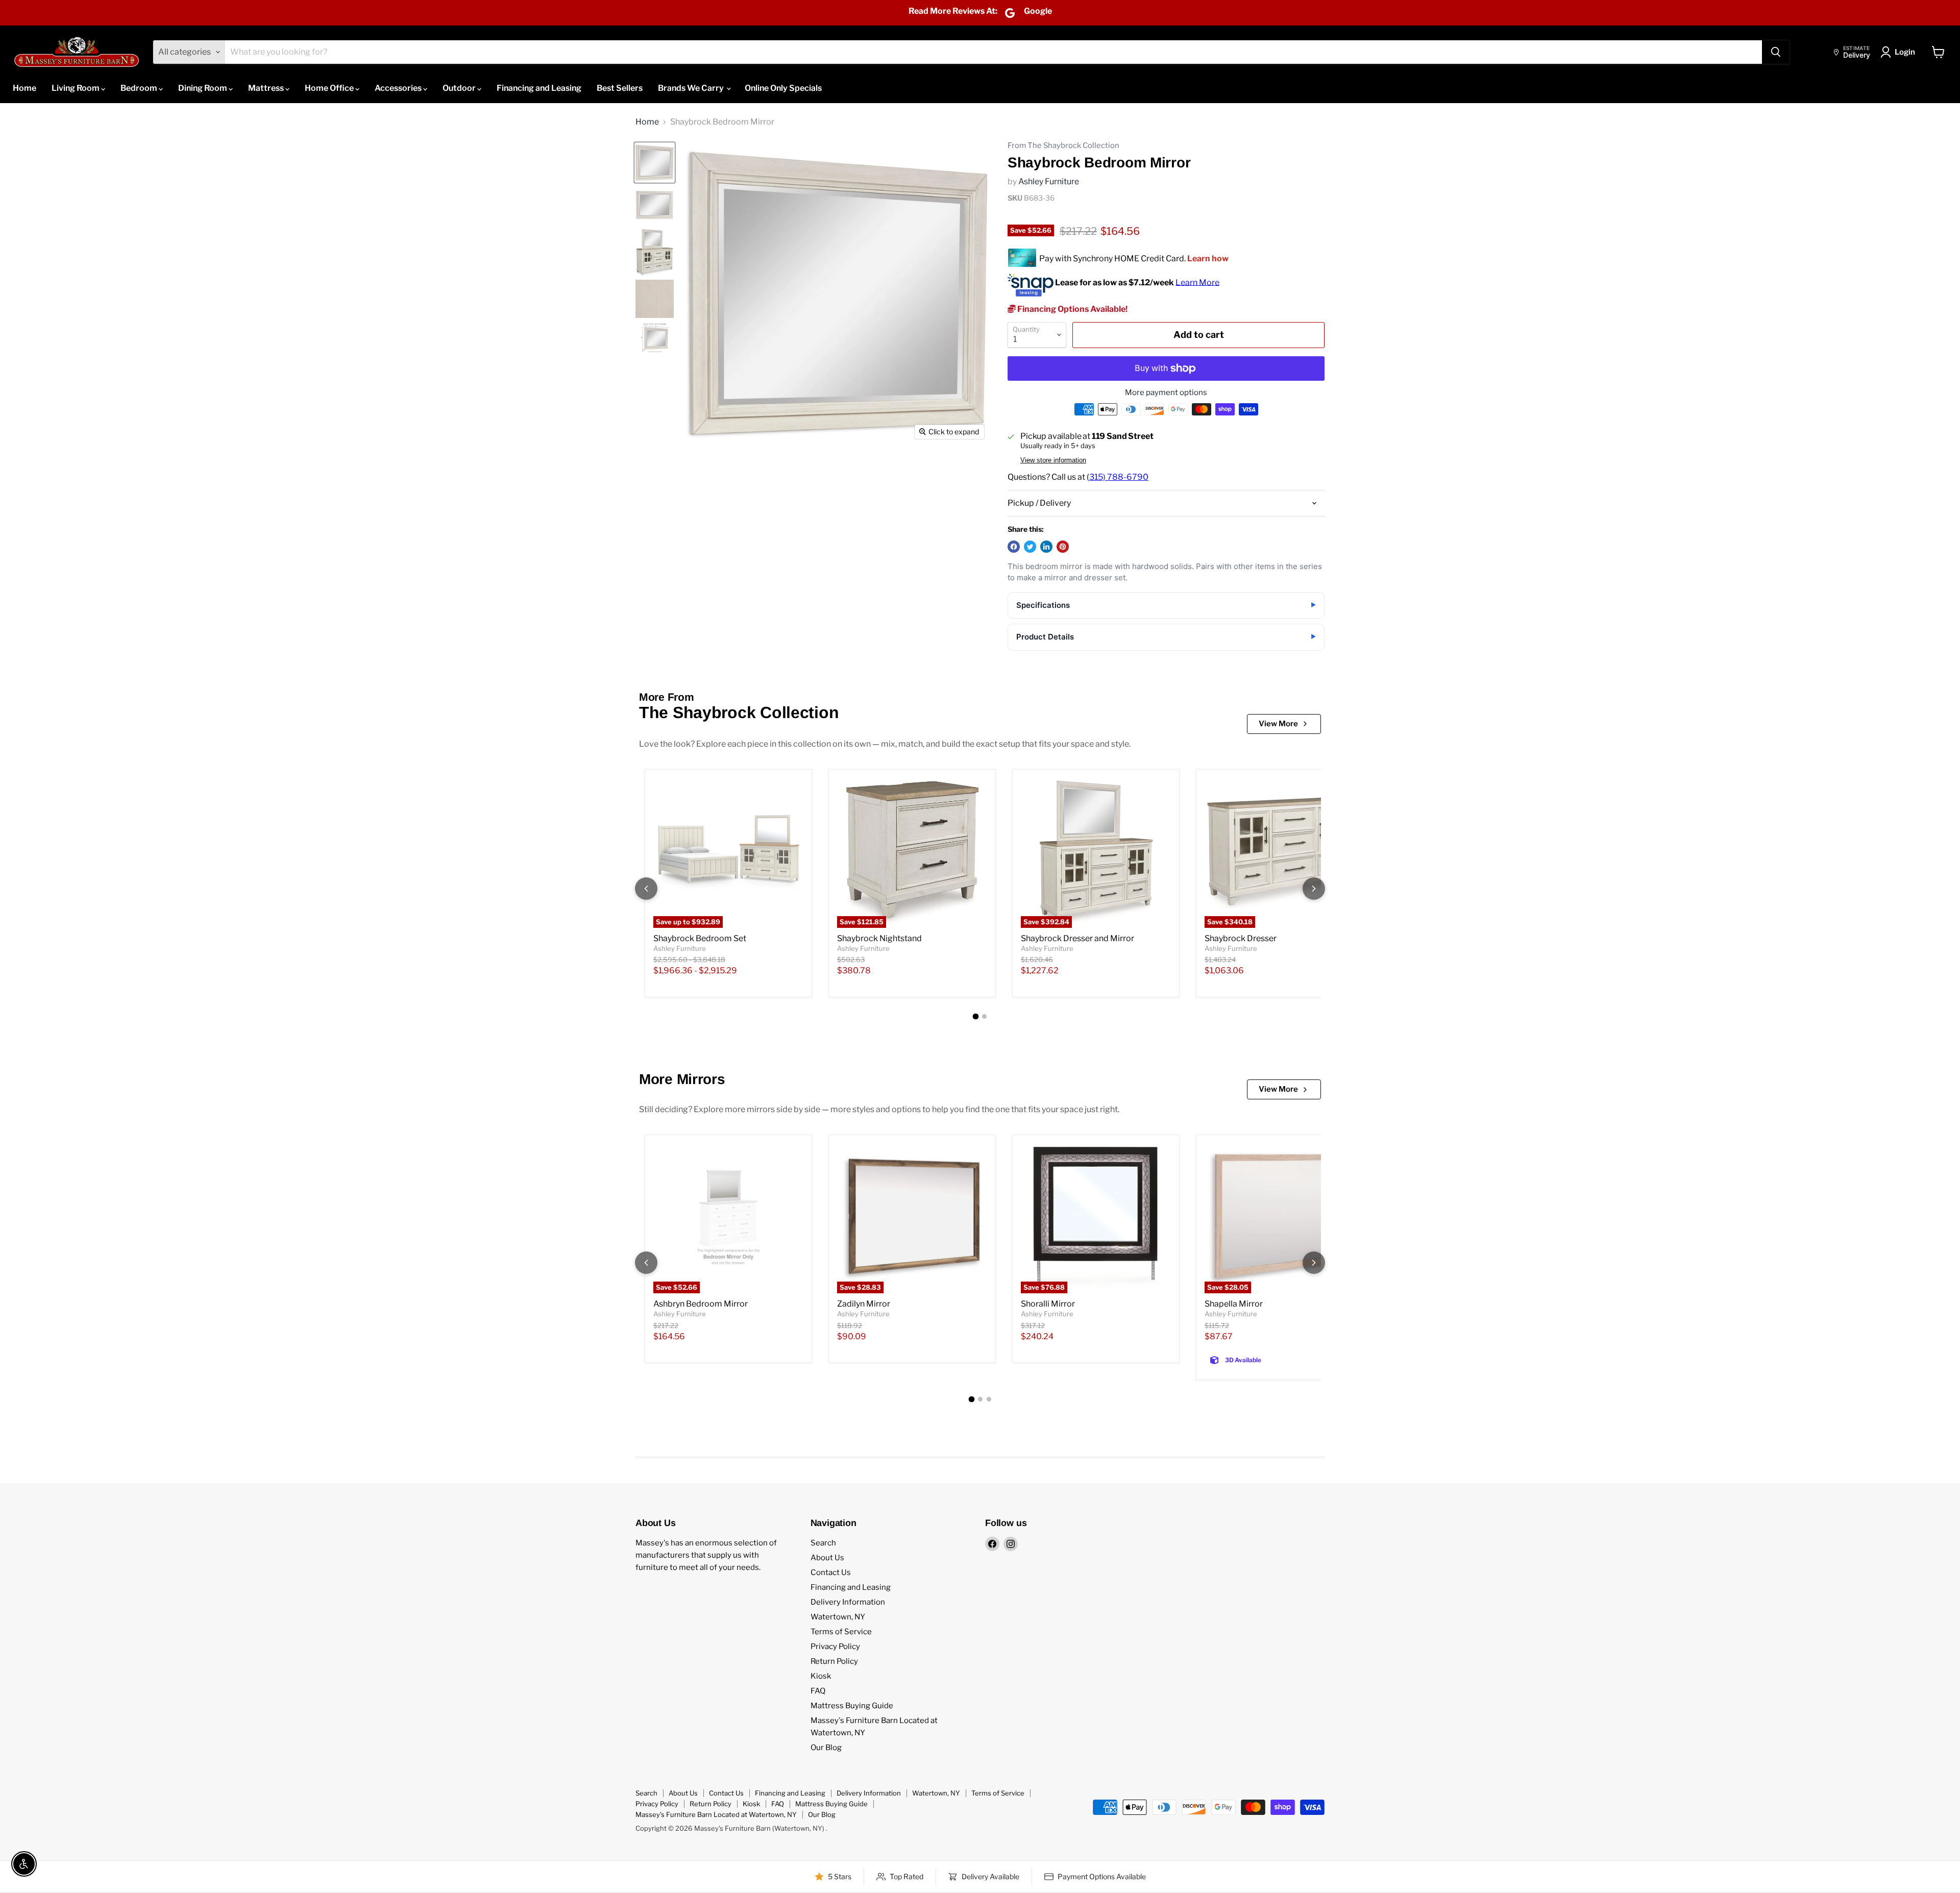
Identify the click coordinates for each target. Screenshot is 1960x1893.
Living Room (76, 88)
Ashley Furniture (1049, 181)
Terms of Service (841, 1632)
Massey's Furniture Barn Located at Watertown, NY (716, 1814)
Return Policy (834, 1661)
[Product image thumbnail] (655, 205)
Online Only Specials (783, 88)
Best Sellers (620, 88)
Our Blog (826, 1748)
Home (24, 88)
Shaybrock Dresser (1241, 938)
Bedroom (140, 88)
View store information (1053, 460)
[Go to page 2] (984, 1016)
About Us (827, 1558)
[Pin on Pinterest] (1063, 547)
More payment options (1166, 393)
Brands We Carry (692, 88)
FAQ (818, 1691)
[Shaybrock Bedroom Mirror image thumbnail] (655, 163)
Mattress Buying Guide (852, 1706)
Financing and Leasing (539, 88)
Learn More (1197, 282)
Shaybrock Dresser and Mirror (1077, 938)
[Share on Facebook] (1014, 547)
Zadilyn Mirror (864, 1304)
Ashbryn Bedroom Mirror (701, 1304)
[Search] (1776, 52)
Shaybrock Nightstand (879, 938)
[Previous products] (646, 889)
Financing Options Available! (1072, 309)
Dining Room (203, 88)
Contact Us (831, 1572)
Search (823, 1543)
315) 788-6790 (1119, 477)
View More (1278, 724)
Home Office (330, 88)
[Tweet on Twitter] (1030, 547)
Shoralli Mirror (1048, 1304)
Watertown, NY (838, 1617)
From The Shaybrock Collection (1063, 146)
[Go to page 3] (989, 1399)
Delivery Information (848, 1602)
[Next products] (1314, 889)
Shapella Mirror (1234, 1304)
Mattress (267, 88)
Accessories (399, 88)
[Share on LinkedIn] (1046, 547)
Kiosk (821, 1676)
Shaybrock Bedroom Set (700, 938)
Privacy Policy (835, 1646)
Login (1905, 52)
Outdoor (460, 88)
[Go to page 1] (976, 1016)
